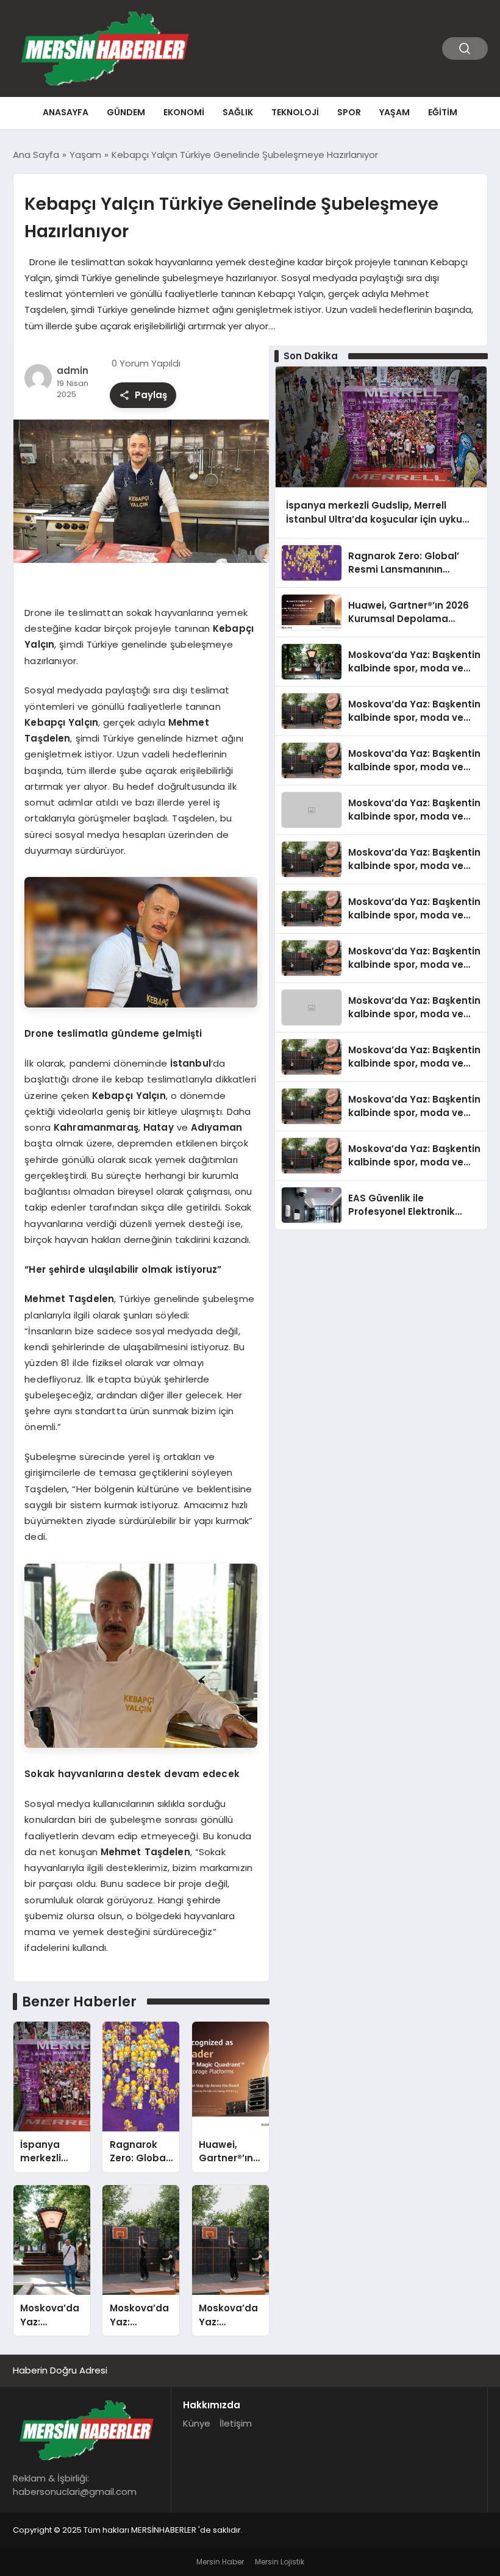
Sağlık (238, 112)
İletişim (236, 2423)
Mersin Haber (220, 2562)
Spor (349, 112)
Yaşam (395, 112)
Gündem (126, 112)
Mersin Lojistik (280, 2562)
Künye (197, 2423)
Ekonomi (184, 112)
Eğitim (443, 112)
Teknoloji (295, 112)
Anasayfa (66, 112)
